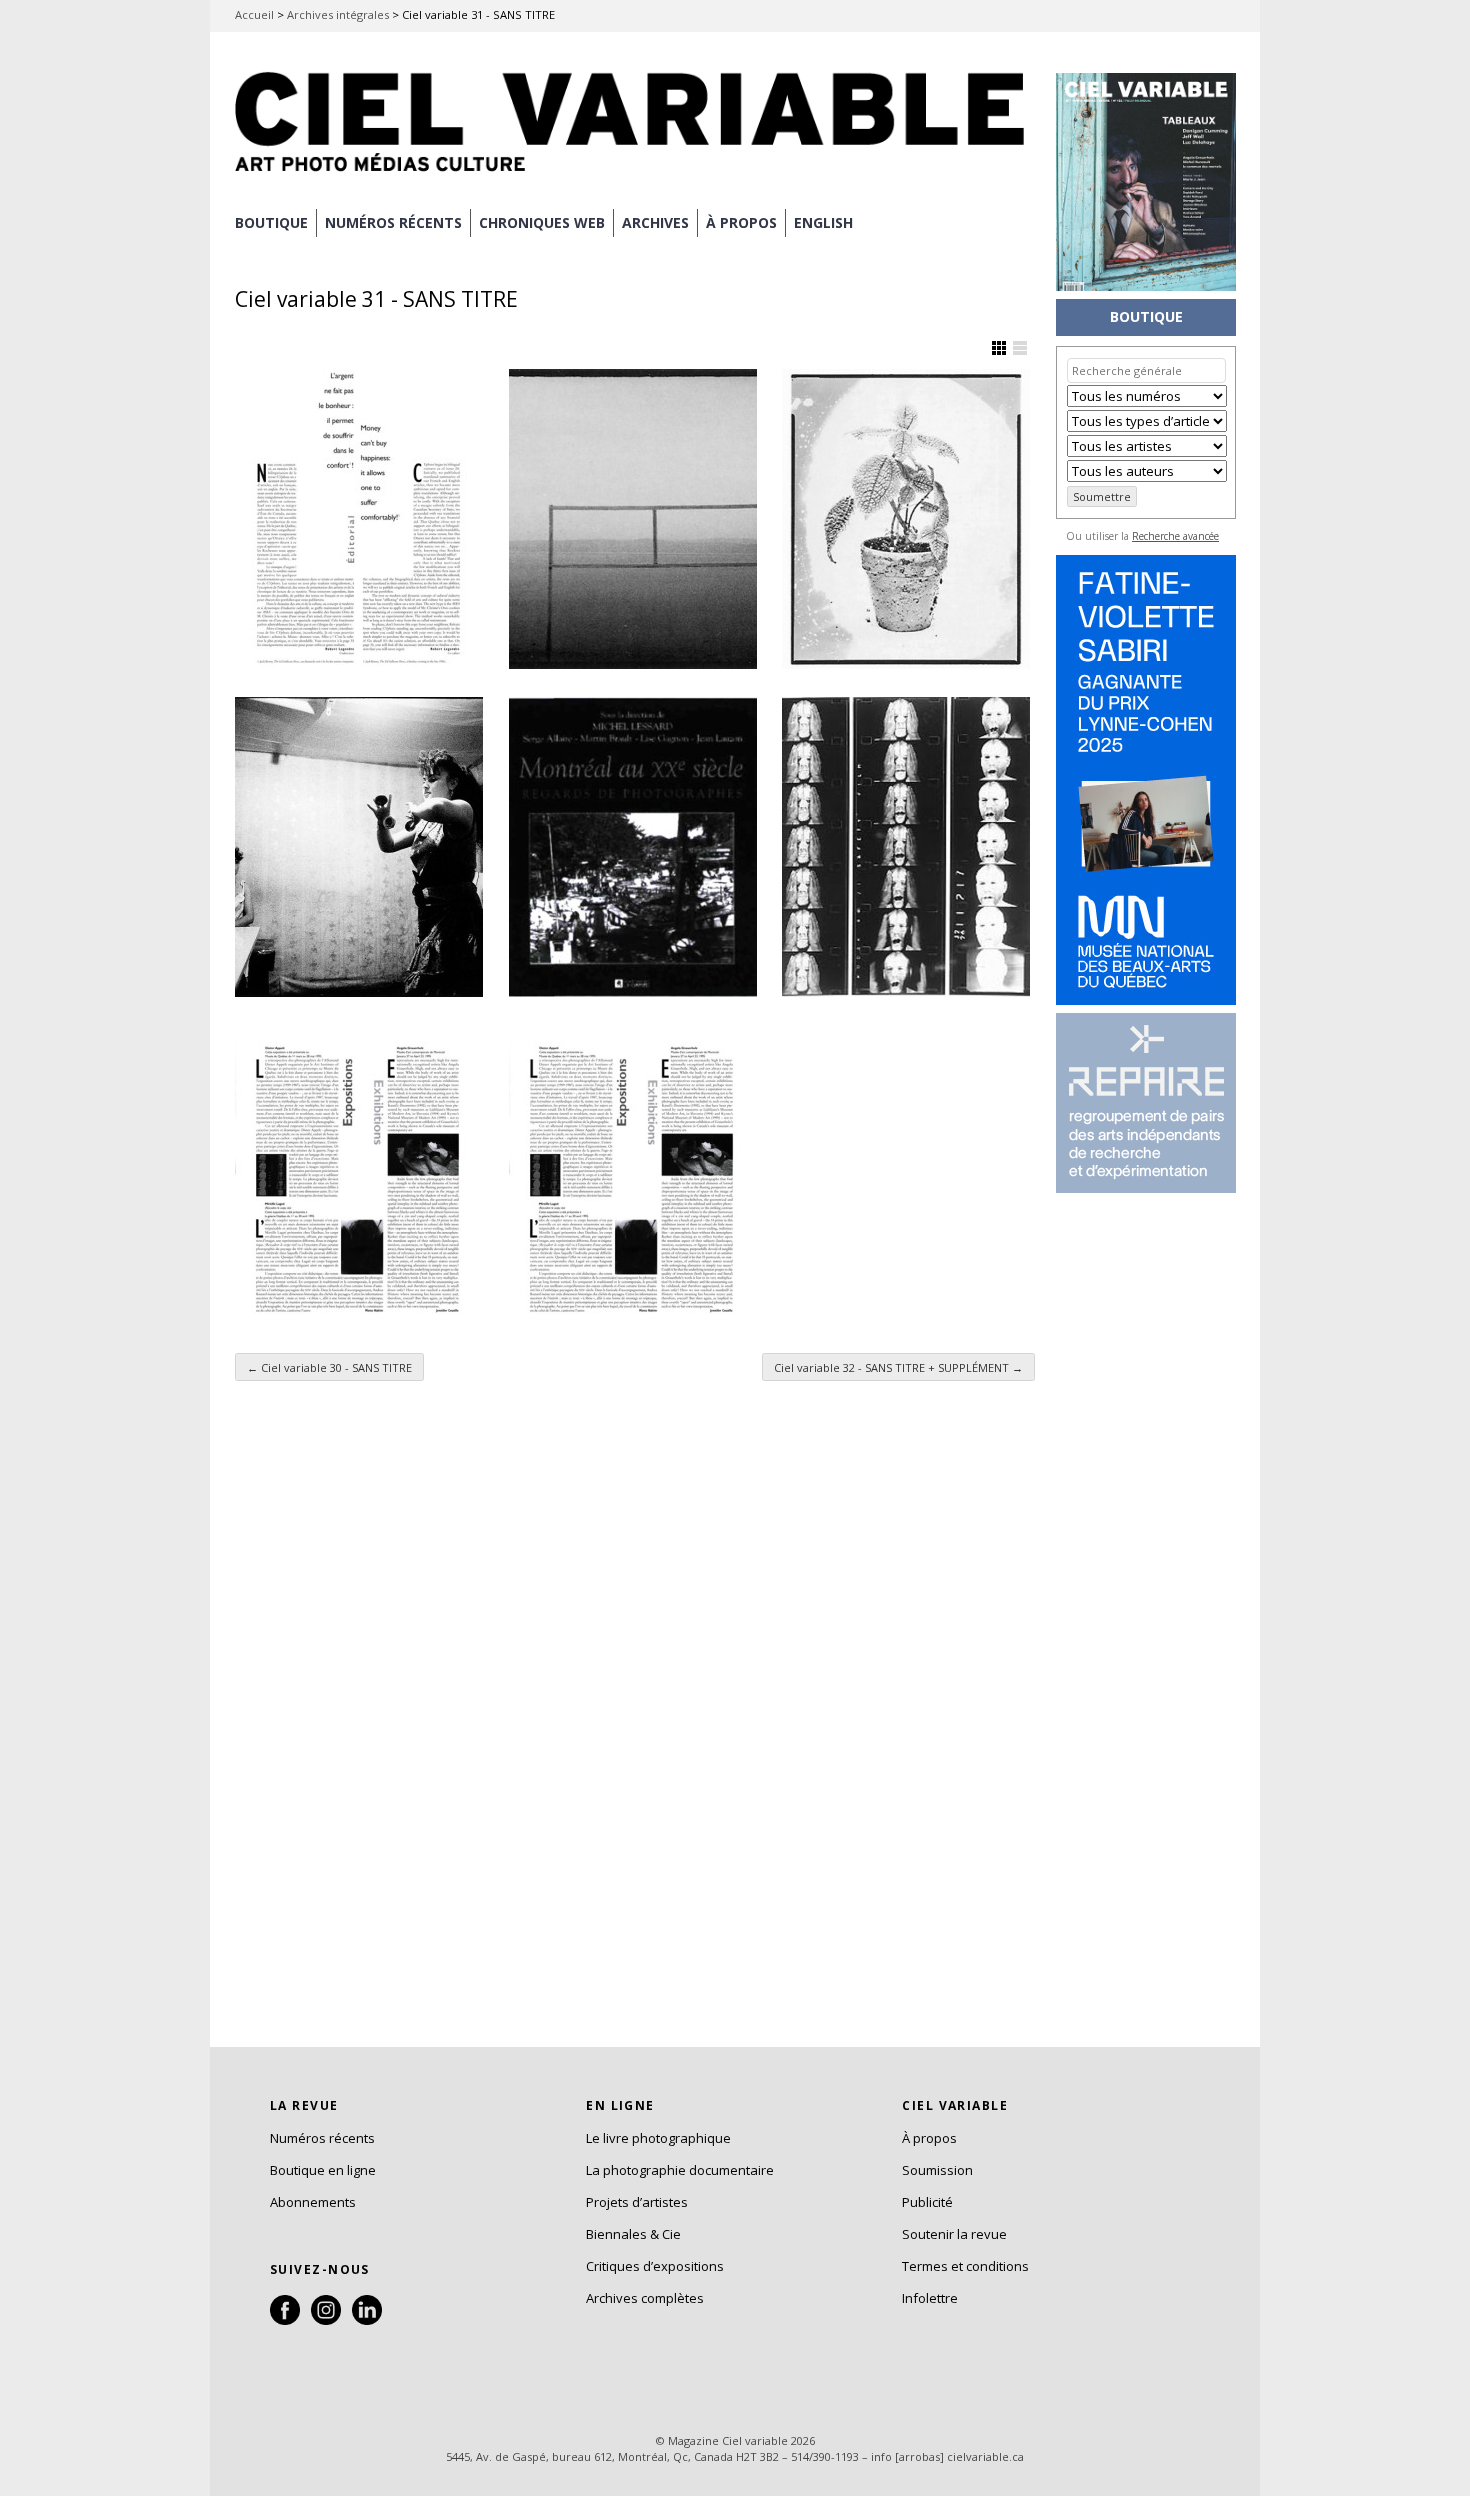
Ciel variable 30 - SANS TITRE (329, 1367)
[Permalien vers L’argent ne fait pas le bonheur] (359, 519)
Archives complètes (645, 2298)
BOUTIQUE (271, 222)
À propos (929, 2138)
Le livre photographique (658, 2138)
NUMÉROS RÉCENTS (393, 222)
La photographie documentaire (680, 2170)
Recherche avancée (1175, 536)
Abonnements (313, 2202)
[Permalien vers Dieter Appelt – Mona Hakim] (906, 847)
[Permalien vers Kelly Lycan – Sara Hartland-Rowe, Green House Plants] (906, 519)
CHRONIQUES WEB (542, 222)
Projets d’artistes (637, 2202)
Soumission (937, 2170)
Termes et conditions (965, 2266)
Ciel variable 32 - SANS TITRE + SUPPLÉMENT (898, 1367)
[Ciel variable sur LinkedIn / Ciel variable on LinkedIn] (367, 2320)
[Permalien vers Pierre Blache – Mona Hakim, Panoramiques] (633, 519)
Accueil (254, 14)
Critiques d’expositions (655, 2266)
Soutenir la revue (954, 2234)
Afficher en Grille (999, 348)
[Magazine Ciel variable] (635, 175)
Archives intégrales (338, 14)
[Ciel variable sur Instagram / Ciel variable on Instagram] (326, 2320)
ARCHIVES (655, 222)
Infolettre (930, 2298)
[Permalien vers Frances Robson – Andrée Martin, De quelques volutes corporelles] (359, 847)
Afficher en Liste (1020, 348)
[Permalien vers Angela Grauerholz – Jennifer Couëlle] (633, 1175)
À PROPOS (741, 222)
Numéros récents (322, 2138)
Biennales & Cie (633, 2234)
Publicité (927, 2202)
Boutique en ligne (323, 2170)
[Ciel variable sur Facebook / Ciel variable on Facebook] (285, 2320)
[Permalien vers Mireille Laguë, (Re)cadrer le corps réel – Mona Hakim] (359, 1175)
